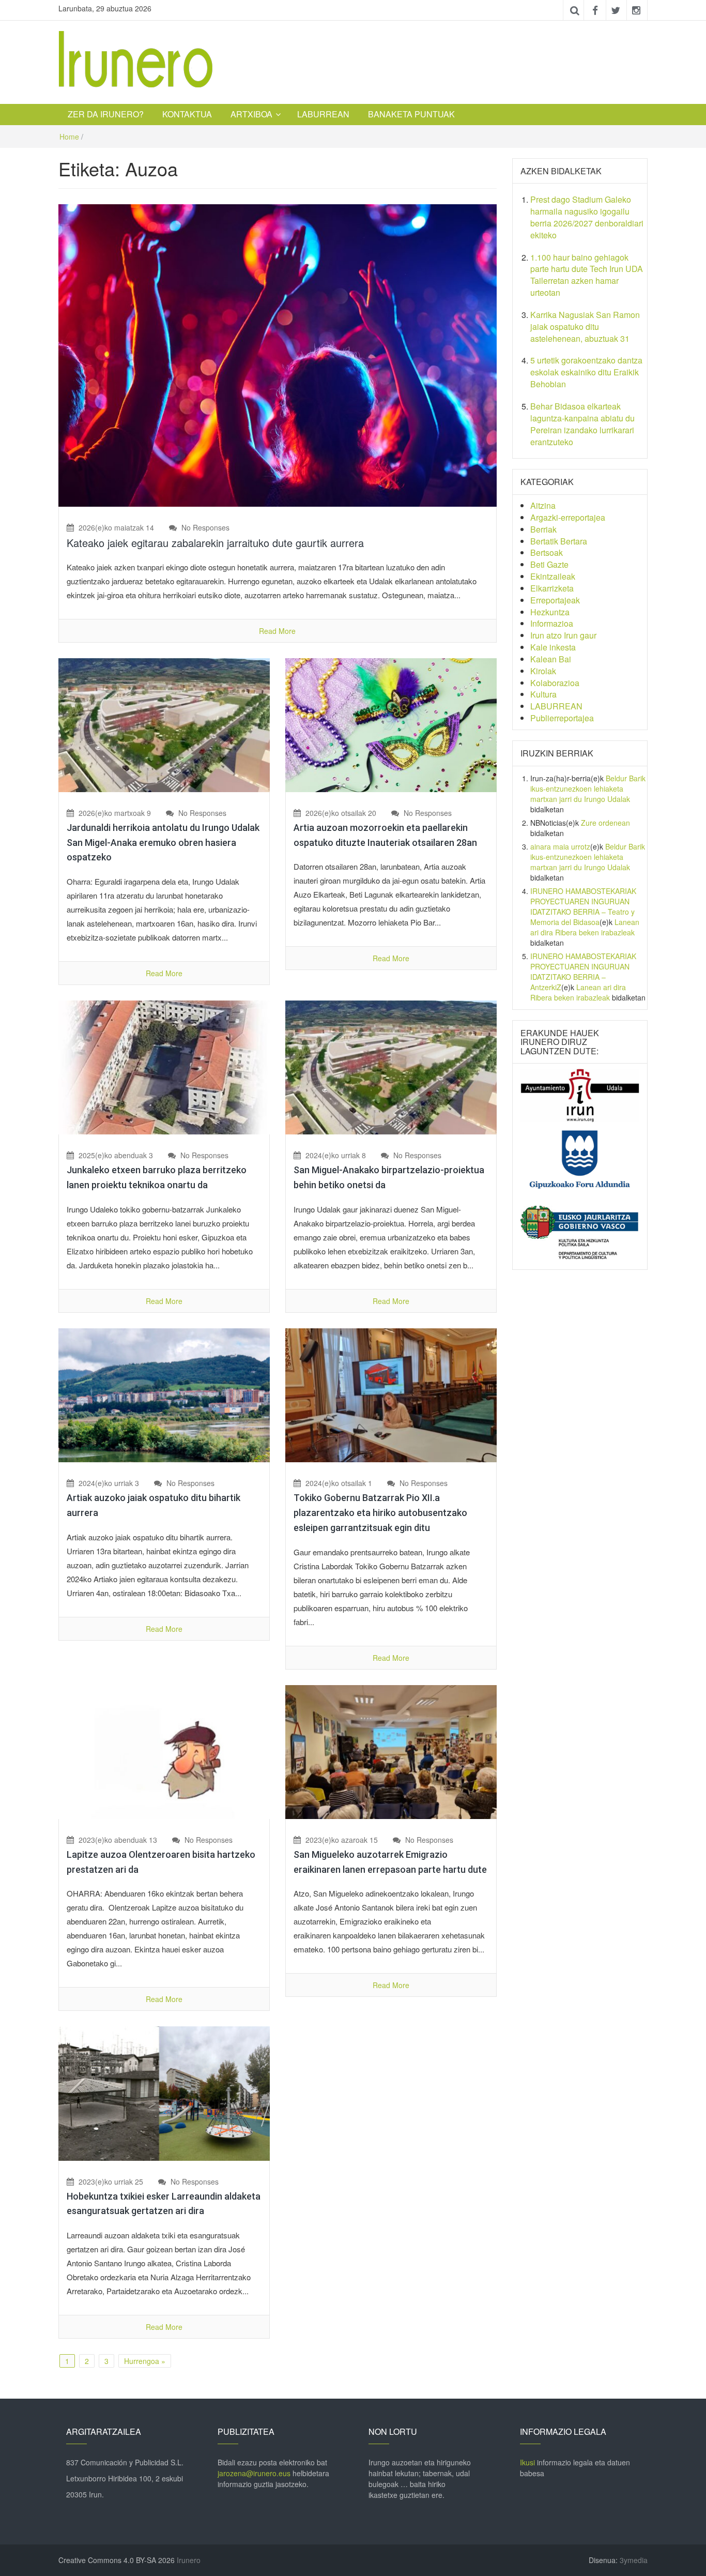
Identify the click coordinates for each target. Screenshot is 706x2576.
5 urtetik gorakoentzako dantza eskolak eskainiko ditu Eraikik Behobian (586, 372)
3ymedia (634, 2560)
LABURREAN (323, 114)
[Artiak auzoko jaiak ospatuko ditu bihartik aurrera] (164, 1394)
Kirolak (543, 671)
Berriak (543, 529)
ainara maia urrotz (560, 846)
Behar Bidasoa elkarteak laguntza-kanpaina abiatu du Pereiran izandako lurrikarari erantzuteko (582, 424)
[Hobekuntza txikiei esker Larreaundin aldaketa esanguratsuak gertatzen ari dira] (164, 2093)
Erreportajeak (555, 600)
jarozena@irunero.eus (254, 2473)
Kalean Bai (551, 659)
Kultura (543, 694)
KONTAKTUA (187, 114)
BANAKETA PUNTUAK (411, 114)
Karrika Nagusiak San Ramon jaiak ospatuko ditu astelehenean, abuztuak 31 (585, 327)
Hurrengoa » (145, 2361)
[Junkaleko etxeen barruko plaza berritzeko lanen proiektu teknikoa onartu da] (164, 1067)
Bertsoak (547, 552)
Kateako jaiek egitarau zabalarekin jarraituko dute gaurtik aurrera (215, 543)
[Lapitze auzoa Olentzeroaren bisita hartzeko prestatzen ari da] (164, 1751)
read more (277, 631)
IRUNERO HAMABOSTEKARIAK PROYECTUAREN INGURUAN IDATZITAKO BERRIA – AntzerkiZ (583, 972)
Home (69, 137)
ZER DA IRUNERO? (106, 114)
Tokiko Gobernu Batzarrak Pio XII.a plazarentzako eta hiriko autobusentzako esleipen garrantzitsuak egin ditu (380, 1513)
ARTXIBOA (251, 114)
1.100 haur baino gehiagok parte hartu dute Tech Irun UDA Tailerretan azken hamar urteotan (587, 275)
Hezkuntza (550, 612)
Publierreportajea (562, 718)
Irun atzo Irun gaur (563, 635)
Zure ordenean (605, 823)
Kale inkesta (553, 647)
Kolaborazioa (555, 683)
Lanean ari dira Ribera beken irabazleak (585, 927)
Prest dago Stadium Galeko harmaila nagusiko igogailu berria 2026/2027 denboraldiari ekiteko (587, 217)
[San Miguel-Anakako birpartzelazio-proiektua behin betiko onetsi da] (391, 1067)
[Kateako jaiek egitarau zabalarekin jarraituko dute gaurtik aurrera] (278, 354)
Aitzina (543, 505)
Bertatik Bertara (559, 541)
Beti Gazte (549, 564)
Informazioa (552, 623)
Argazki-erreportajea (568, 517)
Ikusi (527, 2462)
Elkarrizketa (552, 588)
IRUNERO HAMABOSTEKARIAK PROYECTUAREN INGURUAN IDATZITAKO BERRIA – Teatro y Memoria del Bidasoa (583, 906)
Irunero (189, 2560)
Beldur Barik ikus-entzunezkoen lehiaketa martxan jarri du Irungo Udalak (588, 789)
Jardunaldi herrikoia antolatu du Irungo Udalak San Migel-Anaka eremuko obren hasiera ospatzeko (163, 843)
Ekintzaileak (553, 576)
